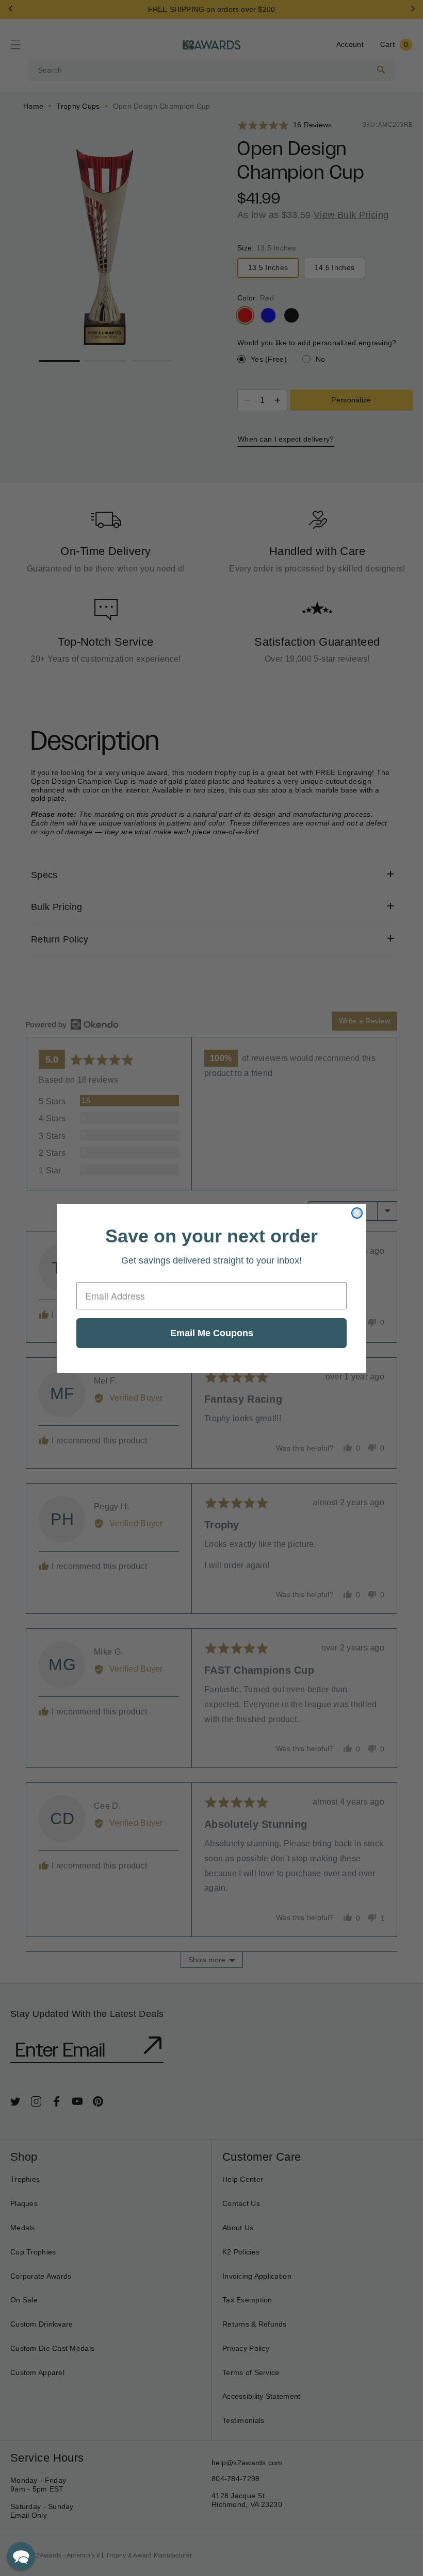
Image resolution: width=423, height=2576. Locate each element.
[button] (21, 2556)
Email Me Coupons (212, 1333)
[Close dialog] (357, 1213)
